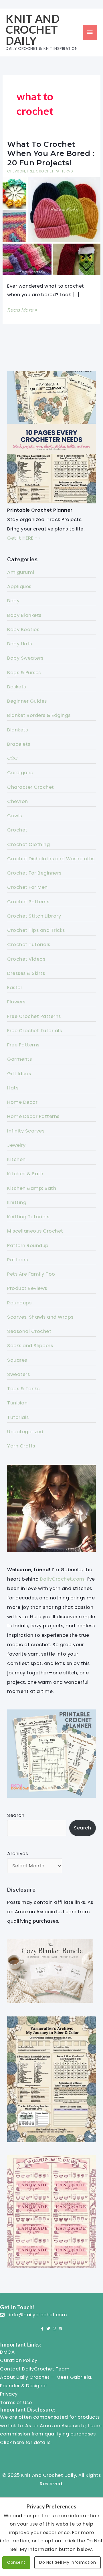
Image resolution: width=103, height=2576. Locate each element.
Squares (17, 1360)
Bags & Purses (24, 673)
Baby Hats (20, 644)
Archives (17, 1854)
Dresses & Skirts (26, 973)
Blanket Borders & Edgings (39, 715)
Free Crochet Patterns (50, 171)
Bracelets (19, 744)
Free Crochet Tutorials (34, 1031)
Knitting (17, 1202)
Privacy (9, 2394)
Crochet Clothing (28, 844)
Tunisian (17, 1403)
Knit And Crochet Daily (33, 30)
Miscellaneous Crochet (35, 1231)
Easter (15, 988)
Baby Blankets (24, 615)
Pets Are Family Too (31, 1274)
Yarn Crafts (21, 1446)
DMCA (7, 2352)
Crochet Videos (26, 959)
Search (16, 1815)
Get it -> (24, 538)
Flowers (16, 1002)
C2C (13, 758)
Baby (13, 601)
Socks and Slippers (30, 1346)
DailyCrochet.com (62, 1579)
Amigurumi (21, 572)
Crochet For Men (27, 887)
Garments (19, 1059)
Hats (13, 1088)
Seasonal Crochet (29, 1331)
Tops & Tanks (23, 1389)
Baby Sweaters (25, 658)
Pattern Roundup (28, 1246)
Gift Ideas (19, 1074)
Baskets (17, 687)
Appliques (19, 586)
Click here (12, 2442)
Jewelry (16, 1145)
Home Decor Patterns (33, 1116)
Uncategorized (25, 1432)
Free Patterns (23, 1045)
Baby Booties (23, 630)
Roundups (19, 1303)
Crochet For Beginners (34, 873)
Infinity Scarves (26, 1131)
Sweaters (18, 1374)
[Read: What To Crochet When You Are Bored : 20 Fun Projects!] (51, 226)
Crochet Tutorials (29, 945)
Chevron (16, 171)
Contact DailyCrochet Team (35, 2369)
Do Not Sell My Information (68, 2562)
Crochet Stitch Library (34, 916)
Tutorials (18, 1417)
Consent (16, 2562)
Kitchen (16, 1159)
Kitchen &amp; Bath (32, 1188)
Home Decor (22, 1102)
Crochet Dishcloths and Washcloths (51, 859)
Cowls (15, 816)
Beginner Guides (27, 701)
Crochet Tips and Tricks (36, 930)
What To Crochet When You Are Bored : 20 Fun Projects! (51, 153)
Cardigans (20, 773)
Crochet (17, 830)
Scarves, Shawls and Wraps (40, 1317)
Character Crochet (31, 787)
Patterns (17, 1260)
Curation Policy (19, 2360)
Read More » (22, 310)
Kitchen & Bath (25, 1174)
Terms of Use (16, 2403)
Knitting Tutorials (28, 1217)
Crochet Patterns (28, 902)
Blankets (17, 730)
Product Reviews (27, 1288)
